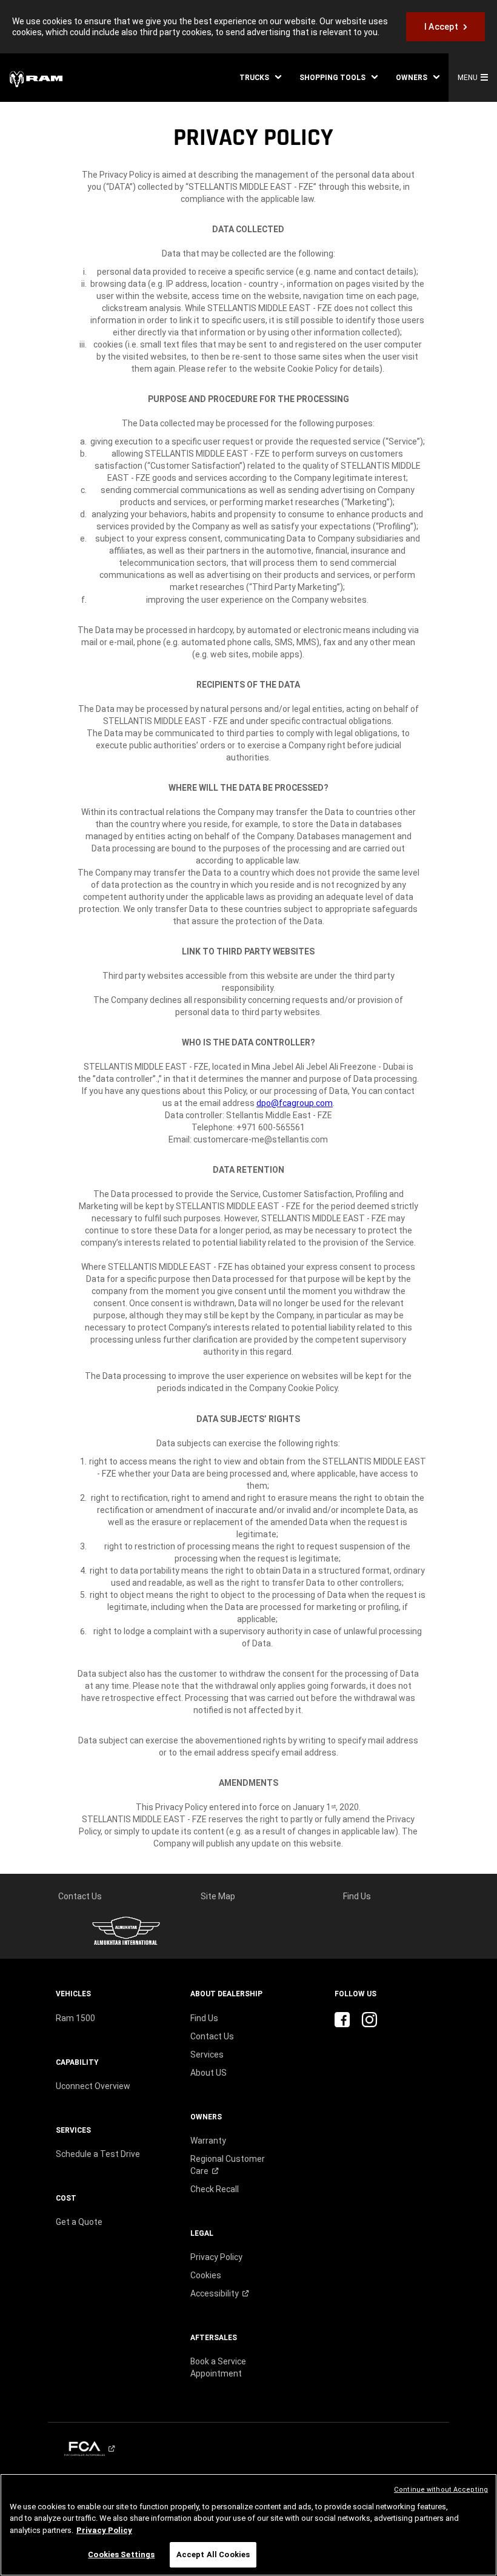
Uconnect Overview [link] (93, 2086)
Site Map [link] (218, 1896)
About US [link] (208, 2073)
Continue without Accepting (441, 2490)
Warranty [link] (208, 2141)
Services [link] (207, 2054)
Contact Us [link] (80, 1896)
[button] (260, 78)
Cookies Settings (121, 2554)
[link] (445, 27)
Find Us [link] (357, 1896)
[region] (248, 2525)
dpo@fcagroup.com (295, 1103)
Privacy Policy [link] (216, 2257)
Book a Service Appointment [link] (218, 2367)
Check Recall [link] (215, 2189)
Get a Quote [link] (79, 2222)
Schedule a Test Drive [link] (98, 2154)
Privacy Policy (104, 2530)
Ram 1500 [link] (75, 2018)
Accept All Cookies (213, 2554)
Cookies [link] (206, 2275)
